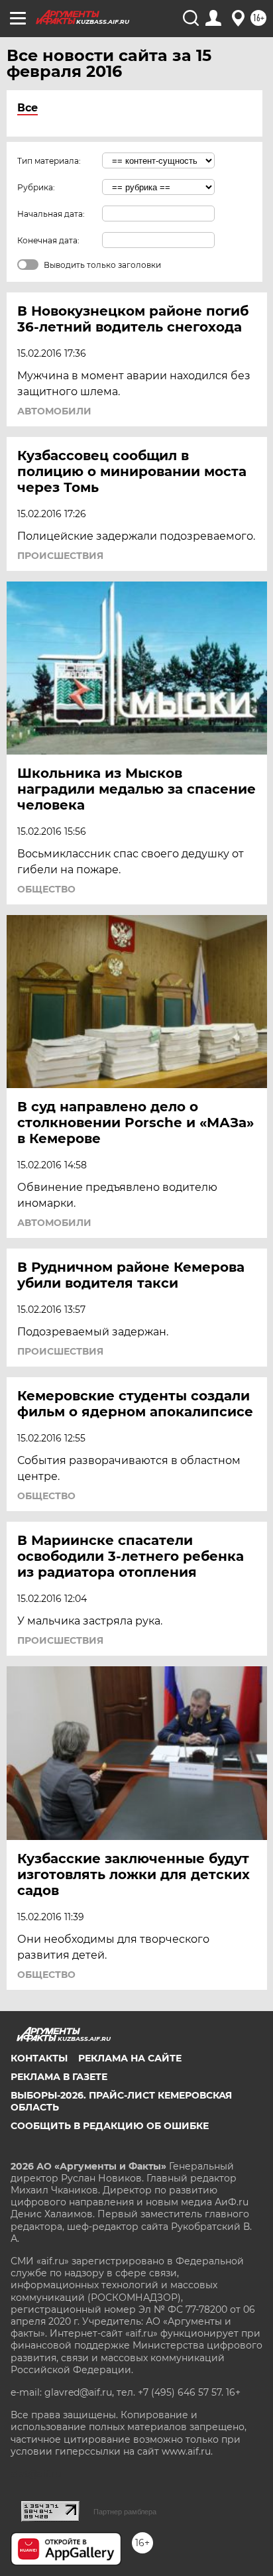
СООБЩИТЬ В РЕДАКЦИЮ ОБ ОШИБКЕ (110, 2126)
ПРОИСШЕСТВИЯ (60, 556)
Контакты (39, 2058)
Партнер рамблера (125, 2512)
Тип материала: (49, 161)
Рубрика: (36, 187)
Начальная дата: (51, 214)
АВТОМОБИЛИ (54, 411)
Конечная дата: (48, 240)
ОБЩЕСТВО (46, 889)
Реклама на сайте (130, 2058)
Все (27, 108)
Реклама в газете (59, 2077)
